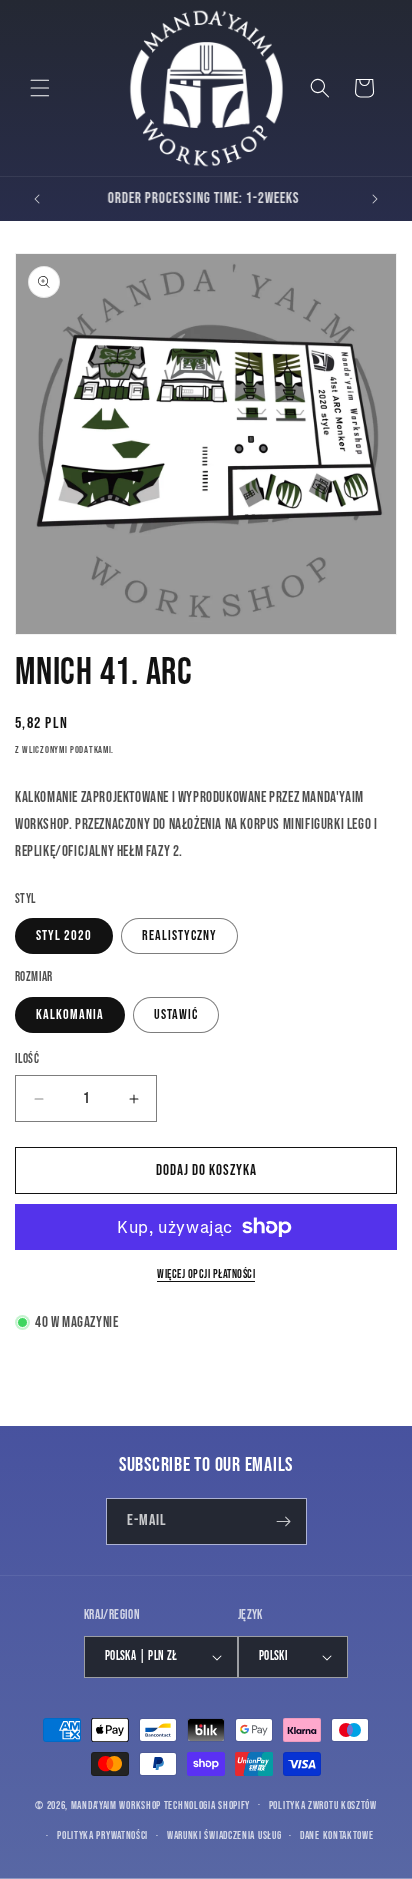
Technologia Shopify (207, 1804)
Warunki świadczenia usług (224, 1835)
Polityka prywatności (102, 1835)
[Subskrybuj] (284, 1521)
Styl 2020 (64, 935)
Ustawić (176, 1014)
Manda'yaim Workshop (116, 1804)
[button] (40, 88)
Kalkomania (70, 1014)
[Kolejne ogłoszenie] (375, 199)
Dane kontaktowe (337, 1835)
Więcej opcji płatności (206, 1274)
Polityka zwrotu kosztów (323, 1805)
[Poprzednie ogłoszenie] (37, 199)
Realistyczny (179, 935)
